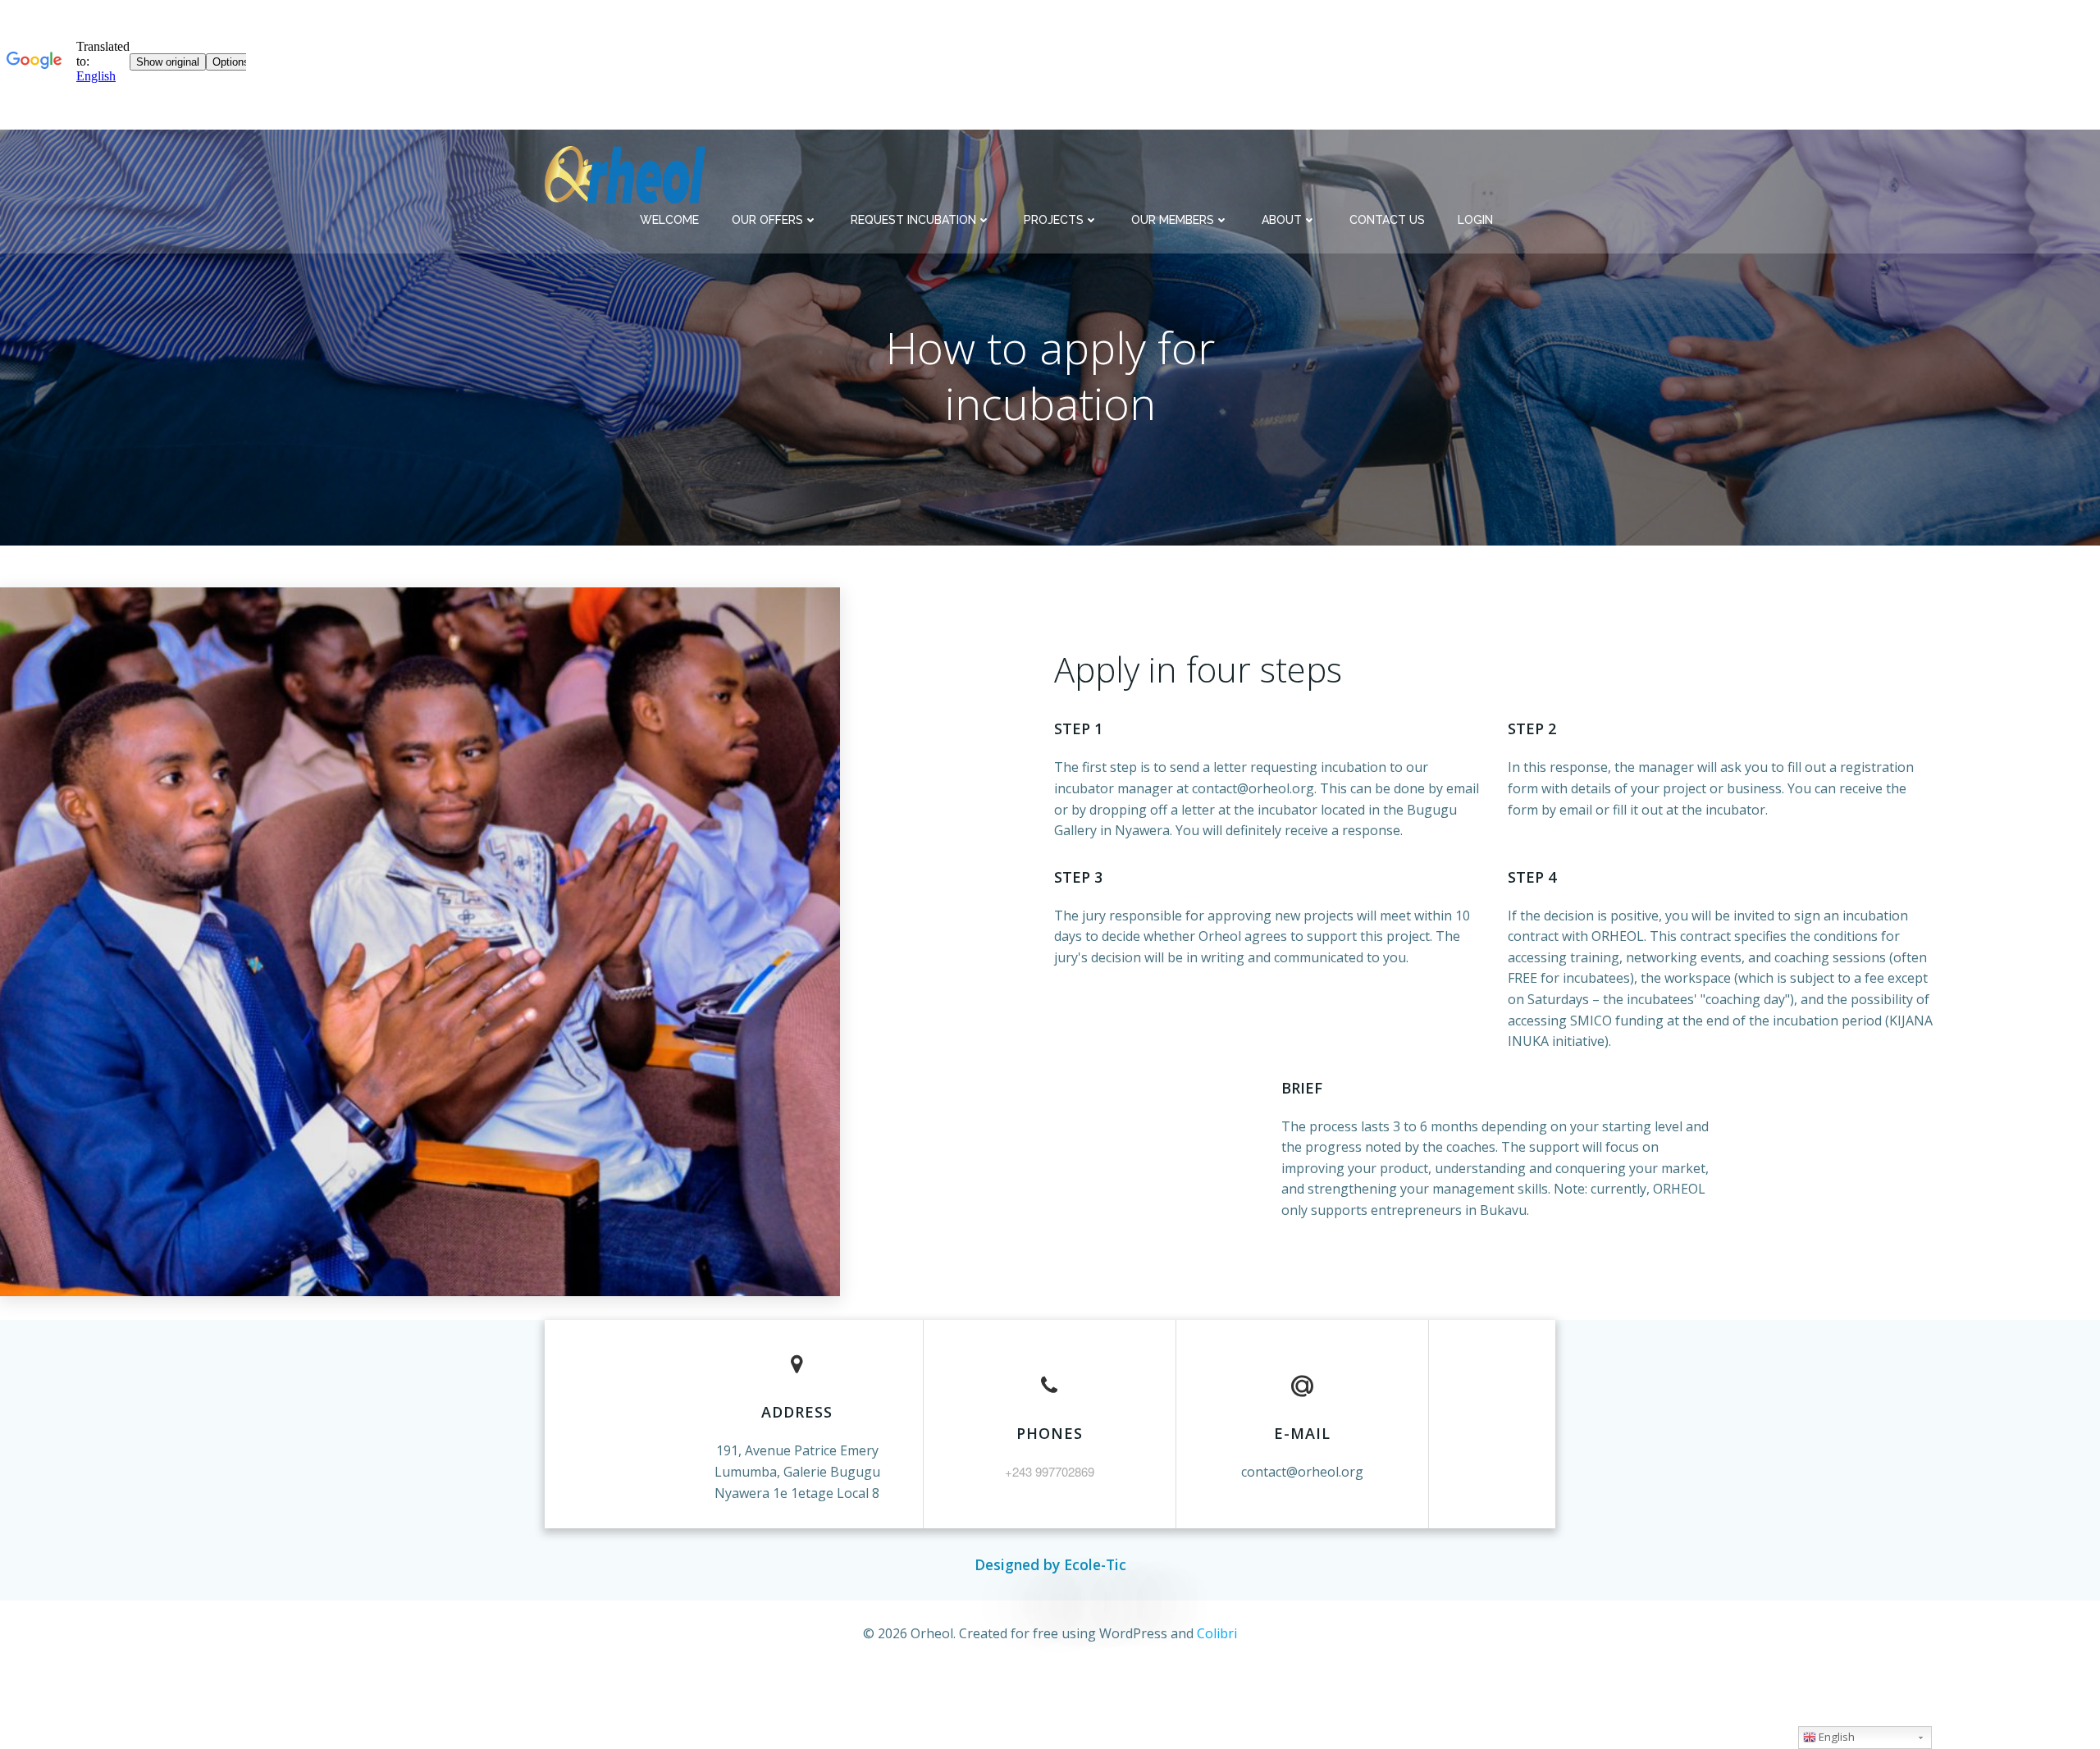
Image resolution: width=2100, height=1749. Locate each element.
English (1835, 1737)
